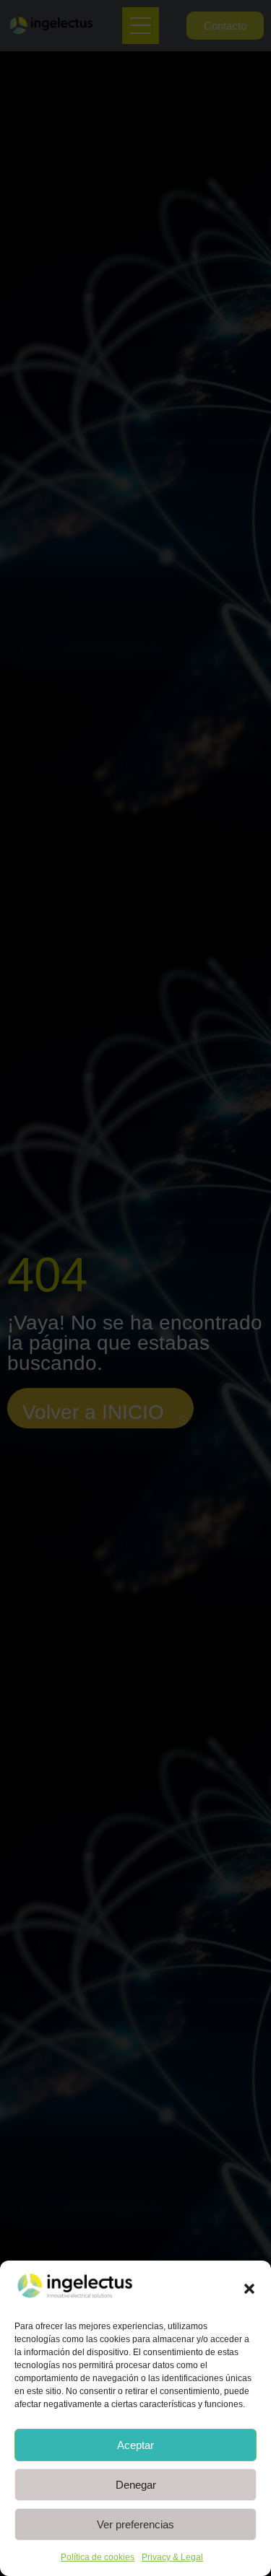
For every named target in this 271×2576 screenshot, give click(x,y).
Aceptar (135, 2445)
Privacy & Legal (172, 2557)
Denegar (136, 2485)
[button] (249, 2289)
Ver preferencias (135, 2524)
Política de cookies (98, 2557)
